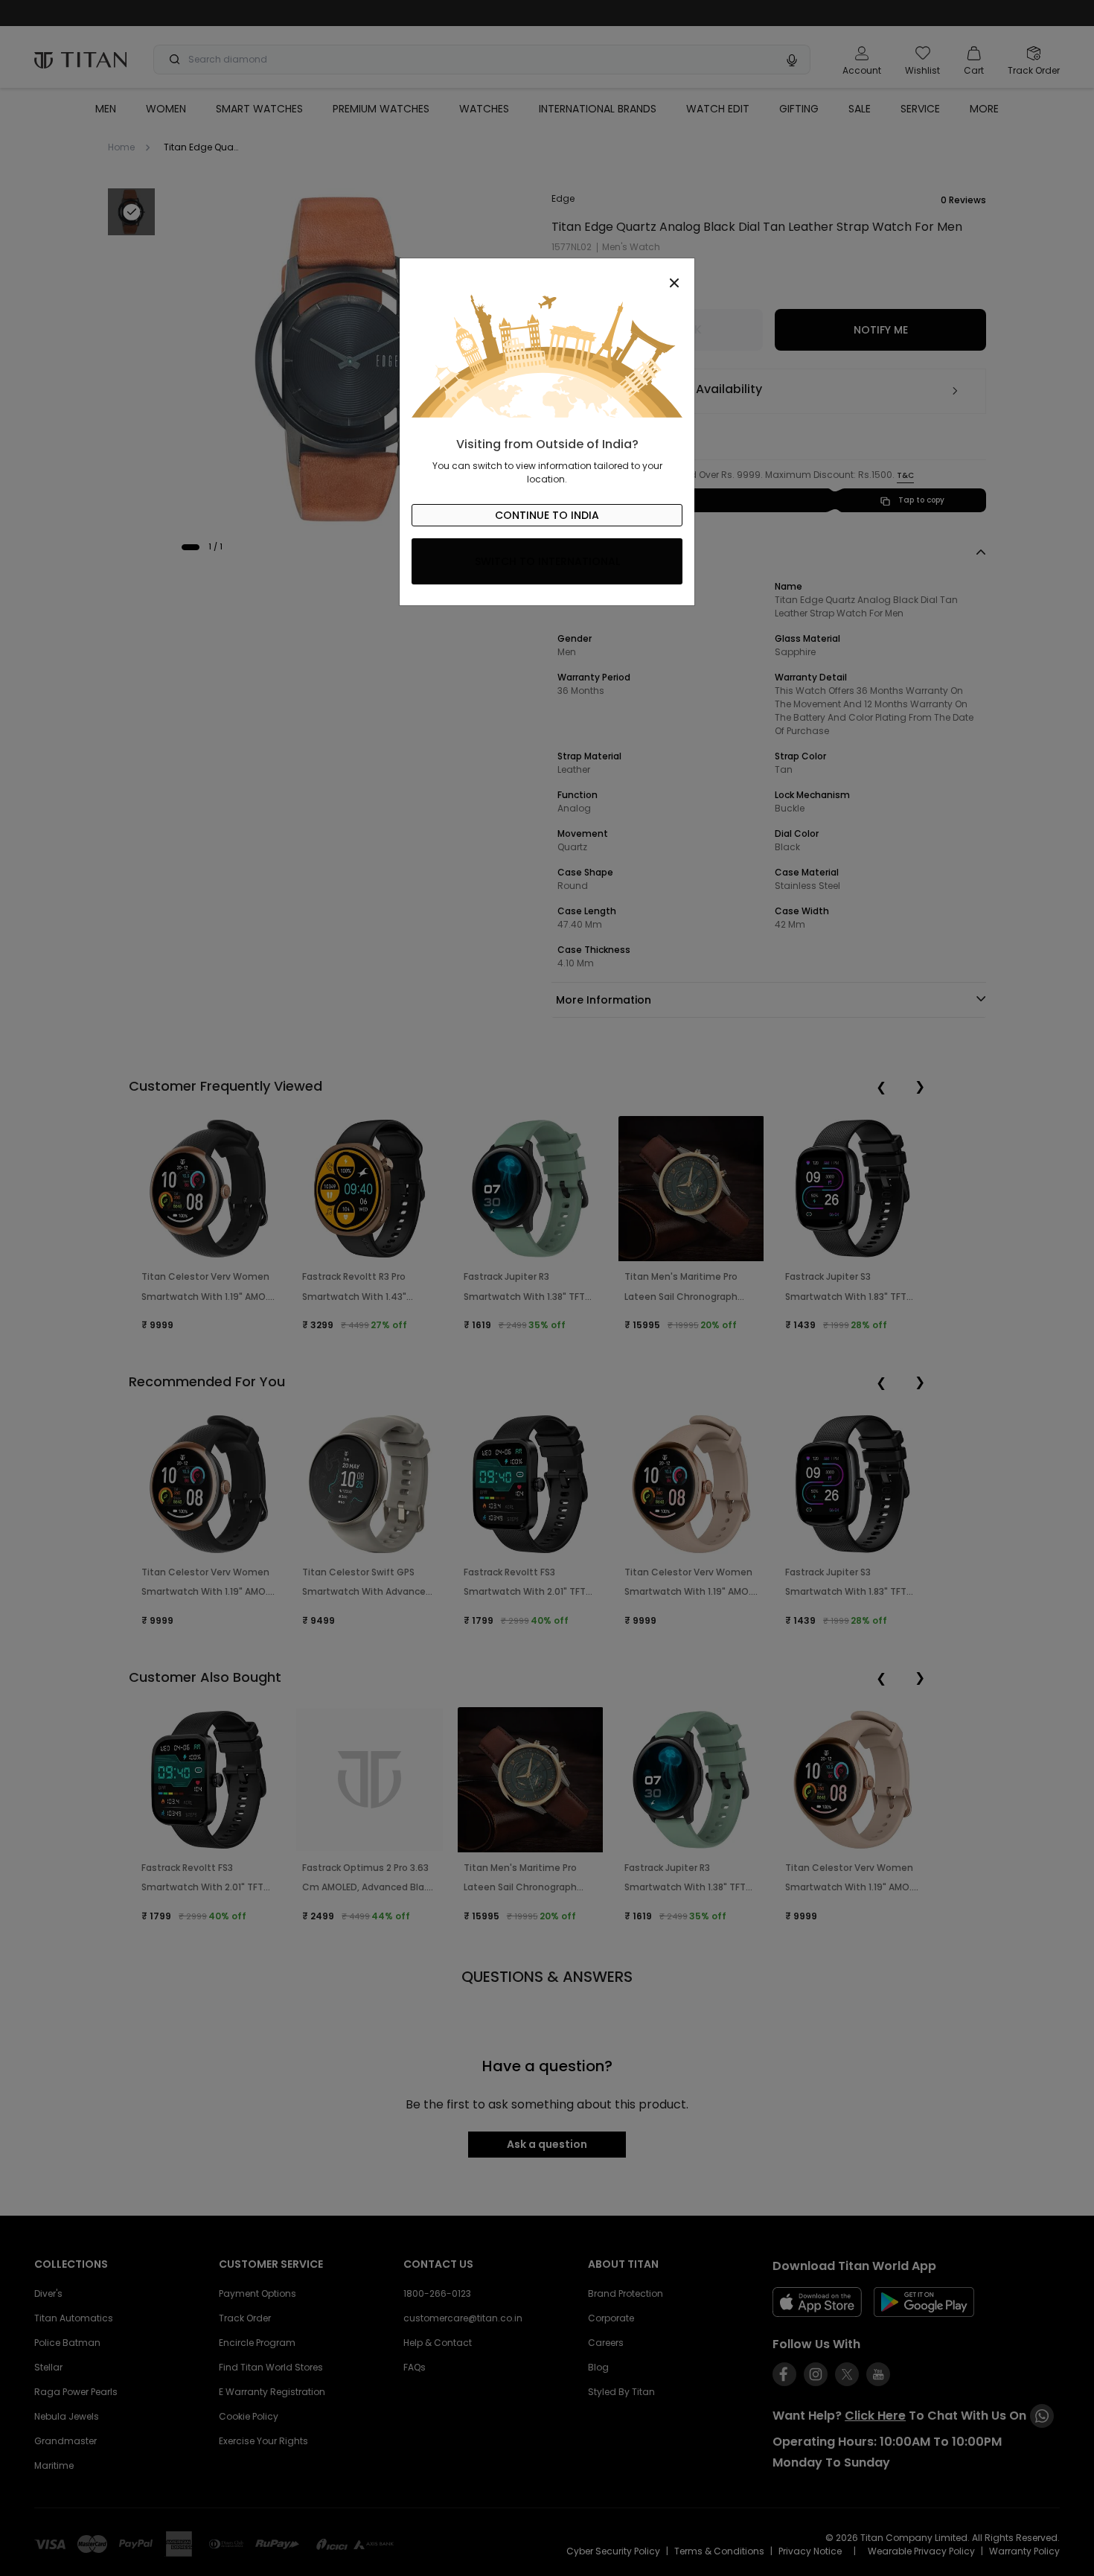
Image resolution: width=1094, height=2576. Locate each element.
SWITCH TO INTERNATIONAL (547, 561)
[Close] (547, 275)
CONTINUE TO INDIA (547, 515)
